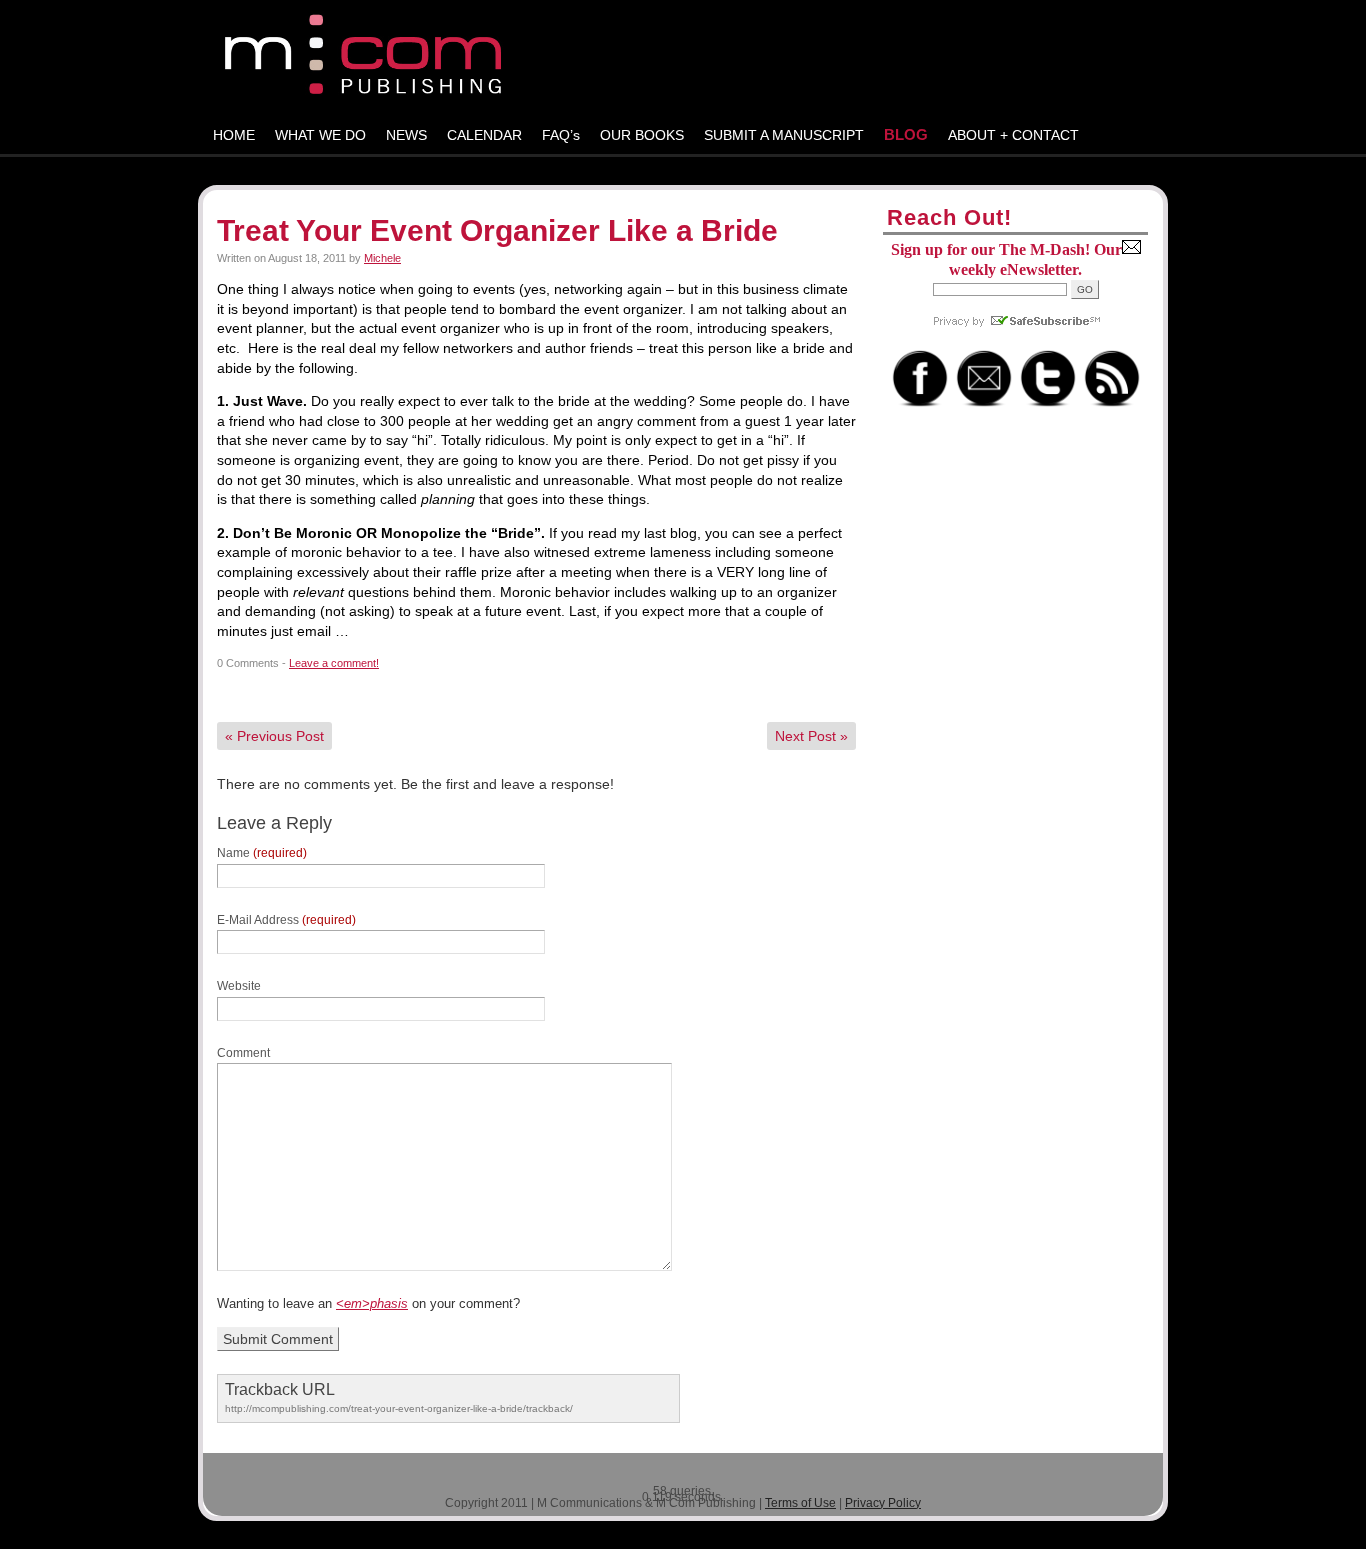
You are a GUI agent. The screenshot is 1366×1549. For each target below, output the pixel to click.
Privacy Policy (883, 1503)
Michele (382, 258)
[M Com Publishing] (683, 58)
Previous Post (274, 736)
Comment (243, 1053)
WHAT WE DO (320, 135)
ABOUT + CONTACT (1013, 135)
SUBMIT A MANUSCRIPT (784, 135)
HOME (234, 135)
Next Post (811, 736)
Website (239, 986)
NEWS (406, 135)
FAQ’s (561, 135)
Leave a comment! (334, 663)
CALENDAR (484, 135)
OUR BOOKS (642, 135)
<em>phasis (372, 1303)
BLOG (906, 134)
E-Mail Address (286, 920)
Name (262, 853)
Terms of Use (800, 1503)
